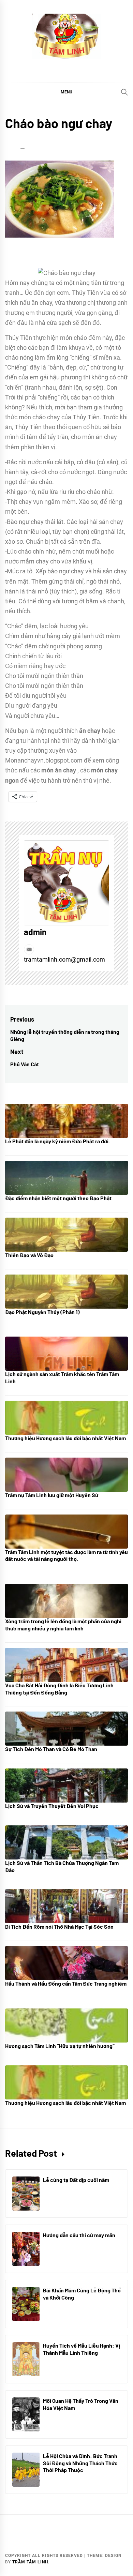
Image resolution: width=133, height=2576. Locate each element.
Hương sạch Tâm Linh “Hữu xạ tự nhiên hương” (60, 2046)
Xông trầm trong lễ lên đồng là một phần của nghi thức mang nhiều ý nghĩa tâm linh (63, 1625)
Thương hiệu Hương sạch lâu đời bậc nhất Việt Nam (65, 1438)
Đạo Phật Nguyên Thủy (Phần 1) (42, 1312)
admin (35, 932)
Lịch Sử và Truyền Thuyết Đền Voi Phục (52, 1806)
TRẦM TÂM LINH (30, 2562)
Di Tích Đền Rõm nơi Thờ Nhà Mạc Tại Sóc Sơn (59, 1926)
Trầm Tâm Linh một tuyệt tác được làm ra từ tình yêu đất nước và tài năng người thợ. (66, 1555)
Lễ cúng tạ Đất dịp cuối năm (76, 2180)
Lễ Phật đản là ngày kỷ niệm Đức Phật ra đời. (57, 1141)
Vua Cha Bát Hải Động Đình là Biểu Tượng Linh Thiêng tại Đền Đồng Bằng (59, 1689)
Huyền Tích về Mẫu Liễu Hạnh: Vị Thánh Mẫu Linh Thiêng (82, 2349)
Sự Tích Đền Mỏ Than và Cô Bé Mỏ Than (51, 1749)
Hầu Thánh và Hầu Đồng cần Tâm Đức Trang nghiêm (66, 1983)
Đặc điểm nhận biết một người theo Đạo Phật (58, 1198)
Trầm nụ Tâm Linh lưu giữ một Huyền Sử (52, 1495)
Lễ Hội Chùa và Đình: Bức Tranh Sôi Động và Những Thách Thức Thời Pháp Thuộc (80, 2463)
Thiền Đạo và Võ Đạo (29, 1255)
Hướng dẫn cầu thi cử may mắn (79, 2235)
